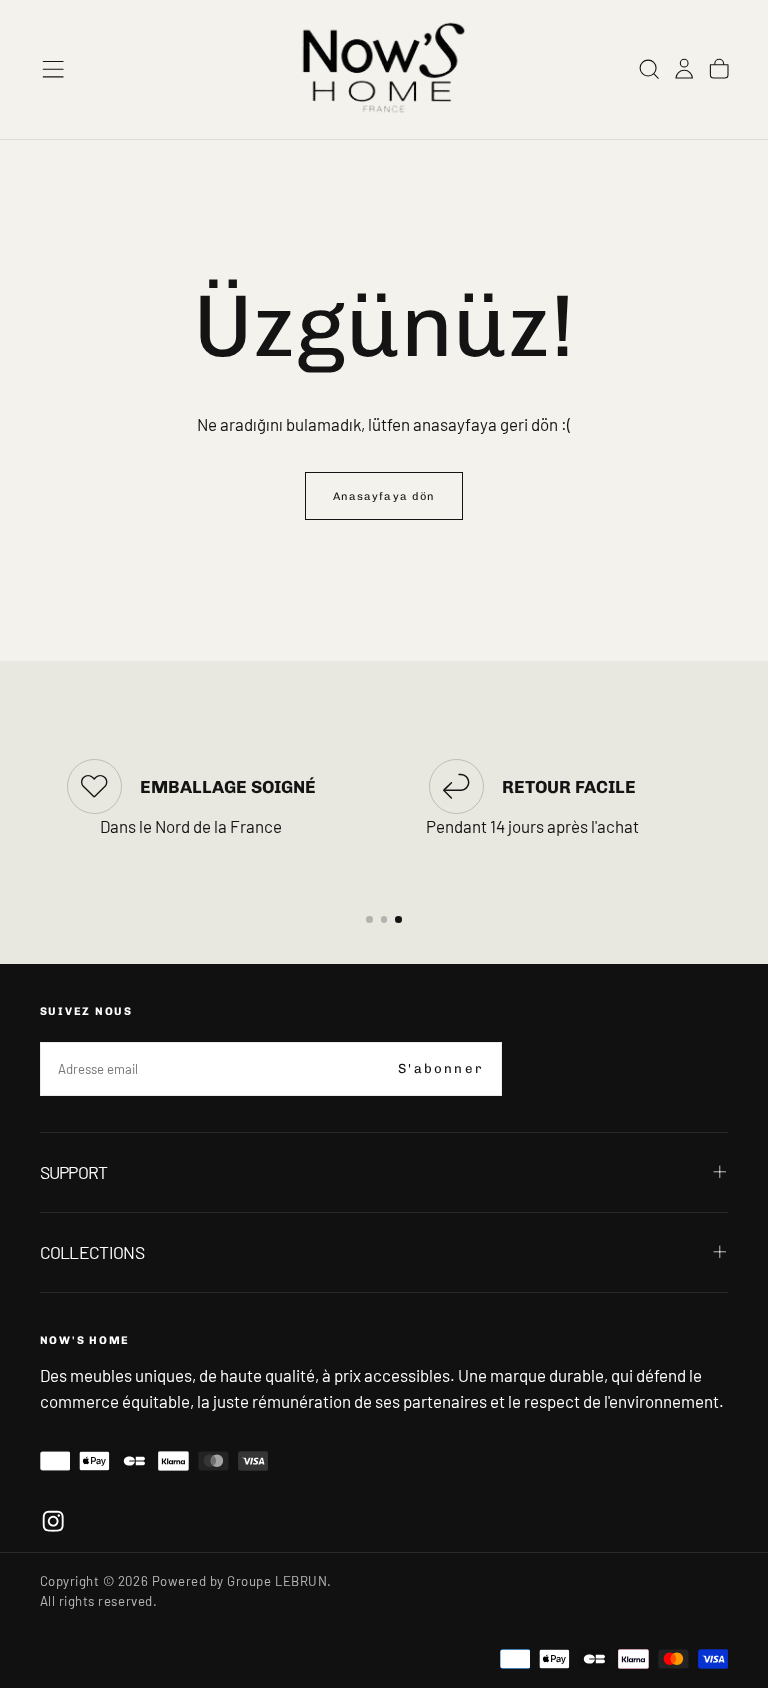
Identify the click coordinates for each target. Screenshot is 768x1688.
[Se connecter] (684, 69)
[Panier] (719, 69)
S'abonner (440, 1068)
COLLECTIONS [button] (92, 1252)
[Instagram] (53, 1521)
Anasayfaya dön (384, 496)
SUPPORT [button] (74, 1172)
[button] (53, 69)
